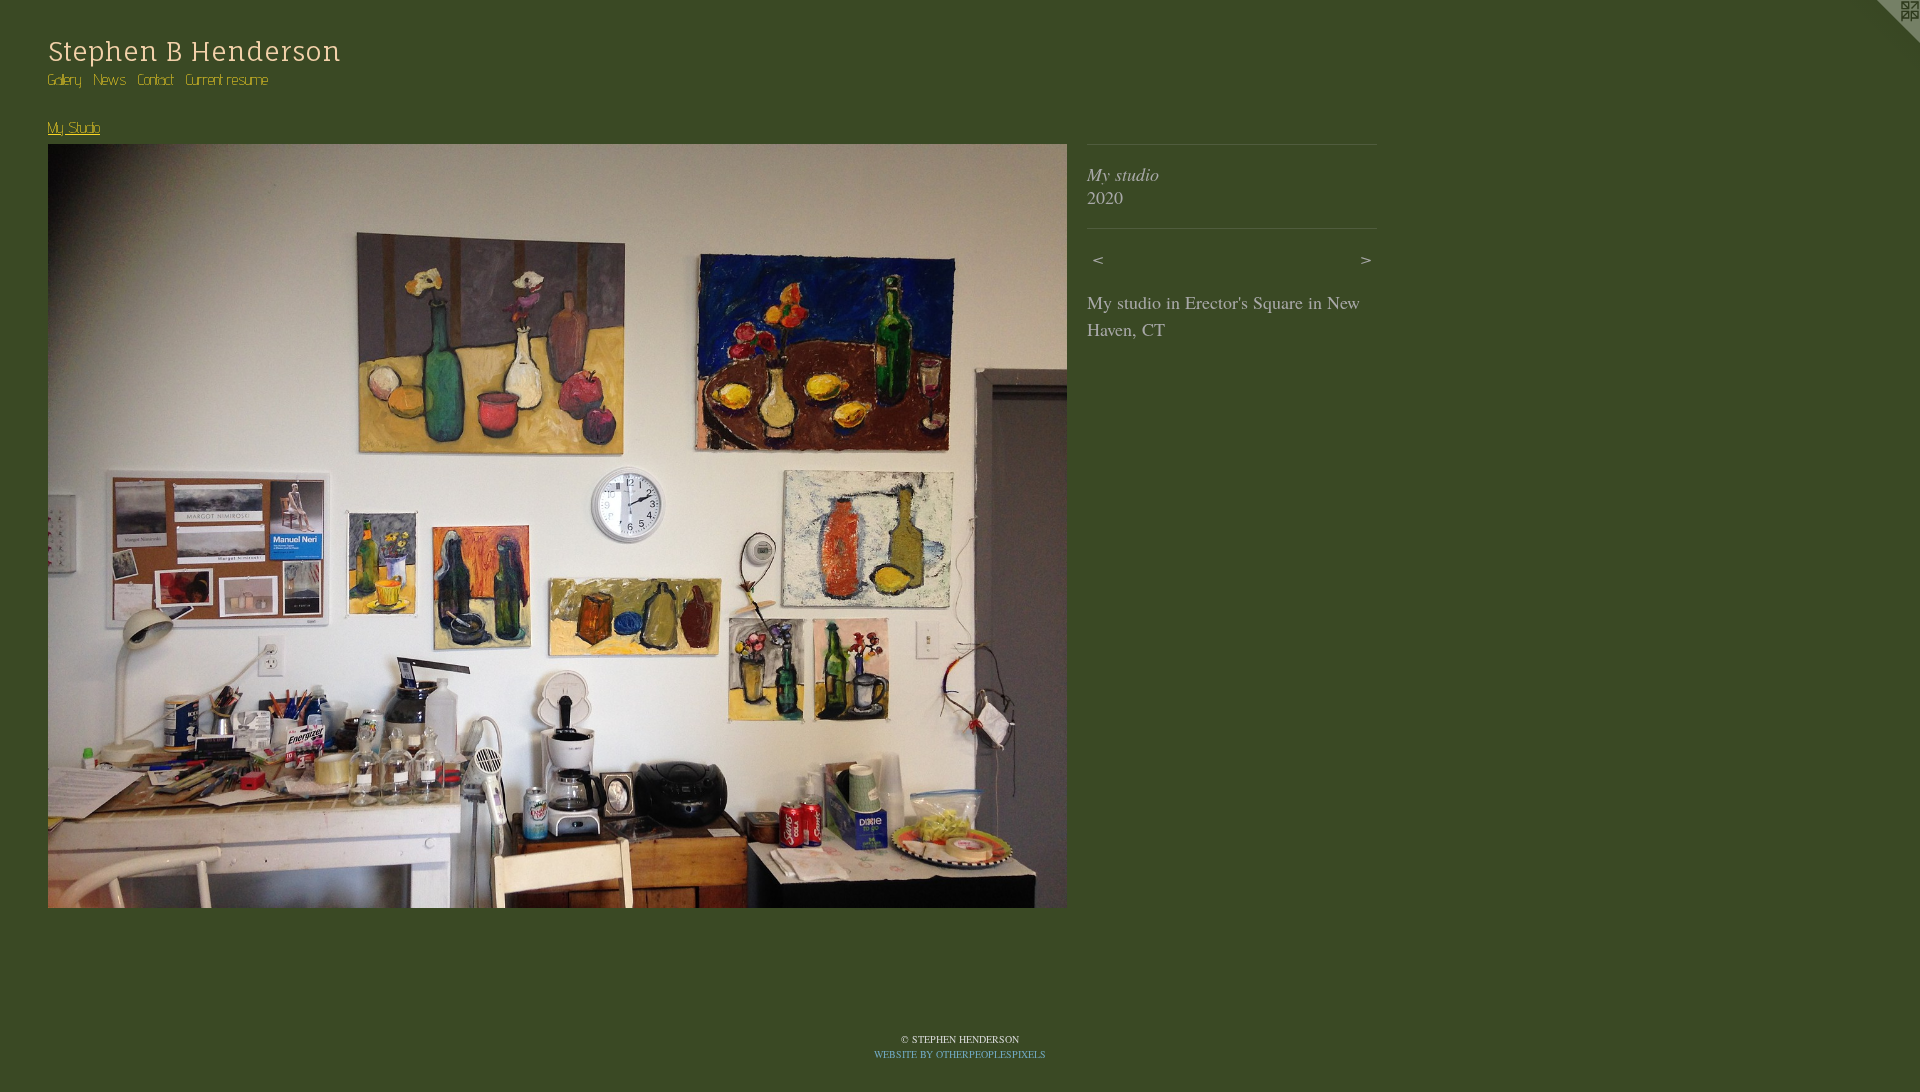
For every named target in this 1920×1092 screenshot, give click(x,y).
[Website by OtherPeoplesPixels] (1880, 40)
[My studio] (557, 526)
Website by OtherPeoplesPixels (960, 1054)
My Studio (74, 127)
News (110, 79)
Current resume (227, 79)
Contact (156, 79)
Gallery (65, 79)
